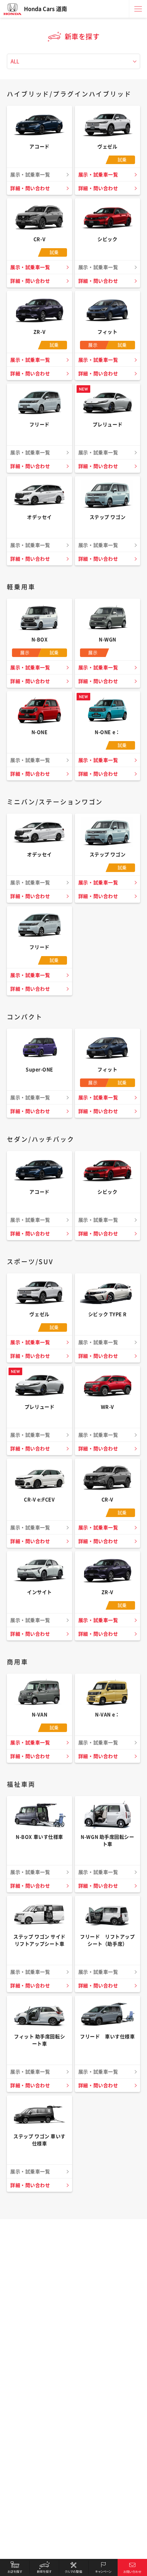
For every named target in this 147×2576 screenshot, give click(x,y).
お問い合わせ (132, 2567)
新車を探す (44, 2567)
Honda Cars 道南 (45, 9)
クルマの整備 (73, 2567)
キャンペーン (103, 2567)
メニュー (138, 9)
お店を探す (15, 2567)
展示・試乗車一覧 (98, 175)
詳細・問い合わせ (30, 188)
